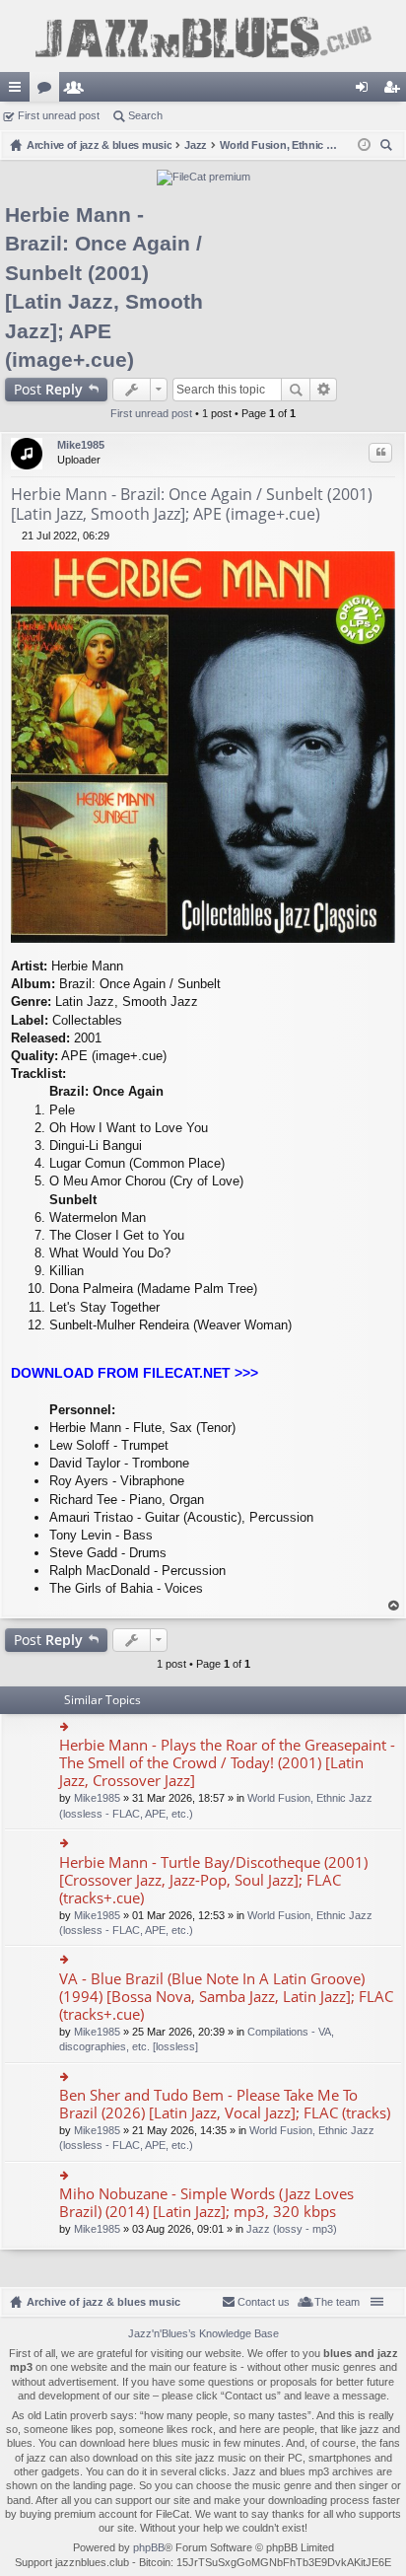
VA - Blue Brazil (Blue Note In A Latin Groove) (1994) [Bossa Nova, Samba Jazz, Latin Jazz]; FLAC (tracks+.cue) (226, 1997)
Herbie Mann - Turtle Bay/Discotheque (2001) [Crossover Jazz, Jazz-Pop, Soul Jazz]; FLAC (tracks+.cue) (213, 1880)
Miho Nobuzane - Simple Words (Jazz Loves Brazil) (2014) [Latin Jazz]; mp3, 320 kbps (206, 2203)
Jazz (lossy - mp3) (292, 2229)
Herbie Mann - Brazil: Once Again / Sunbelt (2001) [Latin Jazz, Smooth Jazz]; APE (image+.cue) (192, 504)
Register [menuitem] (395, 91)
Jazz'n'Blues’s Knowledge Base (203, 2333)
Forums (48, 91)
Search (145, 115)
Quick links (19, 91)
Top (394, 1606)
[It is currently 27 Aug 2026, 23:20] (364, 145)
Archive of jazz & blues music (103, 2302)
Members (78, 91)
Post (48, 389)
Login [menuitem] (366, 91)
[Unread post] (16, 536)
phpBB (149, 2547)
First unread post (59, 115)
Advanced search (324, 390)
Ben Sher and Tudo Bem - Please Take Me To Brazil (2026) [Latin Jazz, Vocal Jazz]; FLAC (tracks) (225, 2104)
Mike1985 (81, 445)
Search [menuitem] (388, 147)
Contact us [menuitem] (264, 2302)
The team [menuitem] (337, 2302)
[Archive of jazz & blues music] (203, 36)
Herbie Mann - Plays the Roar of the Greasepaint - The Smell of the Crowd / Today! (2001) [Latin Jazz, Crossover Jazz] (227, 1763)
